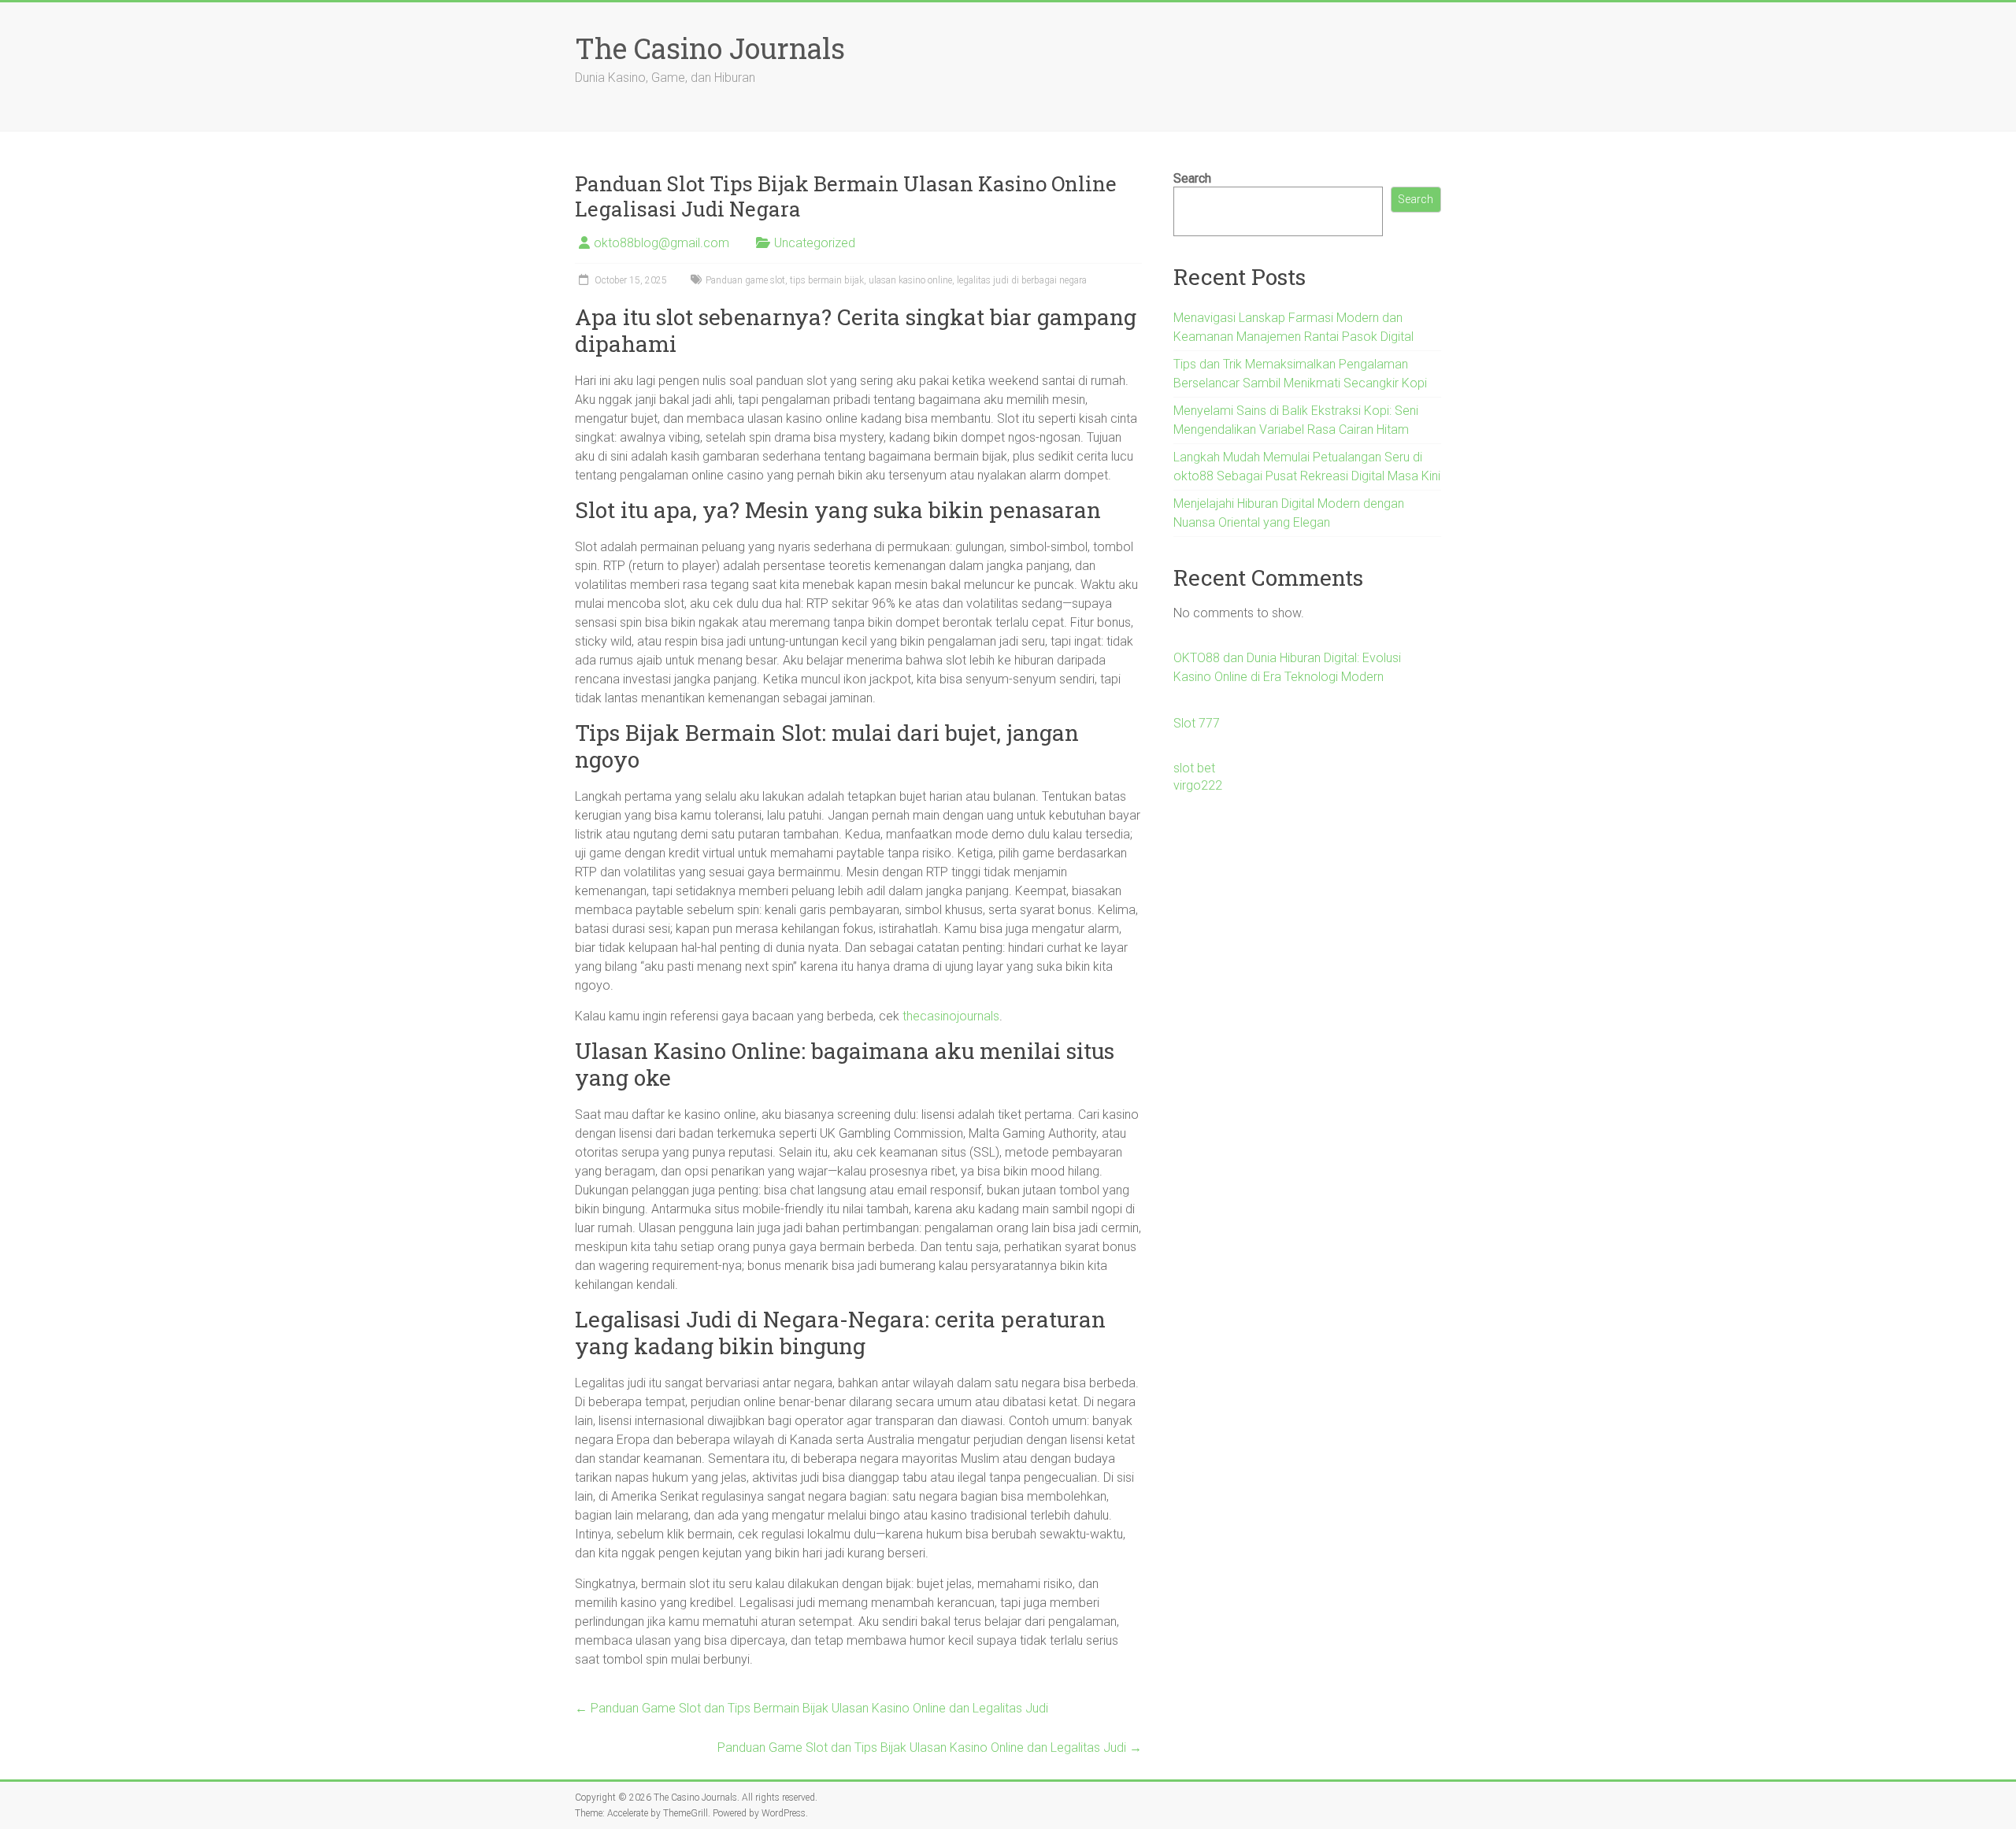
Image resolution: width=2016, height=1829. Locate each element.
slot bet (1194, 768)
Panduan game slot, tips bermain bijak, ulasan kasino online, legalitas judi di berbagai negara (896, 280)
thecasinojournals (951, 1016)
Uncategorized (815, 243)
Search (1192, 178)
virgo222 (1198, 785)
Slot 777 (1197, 723)
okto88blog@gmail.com (661, 243)
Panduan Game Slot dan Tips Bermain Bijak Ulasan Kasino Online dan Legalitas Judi (812, 1708)
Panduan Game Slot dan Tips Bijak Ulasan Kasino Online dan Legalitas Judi (930, 1748)
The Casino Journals (710, 48)
